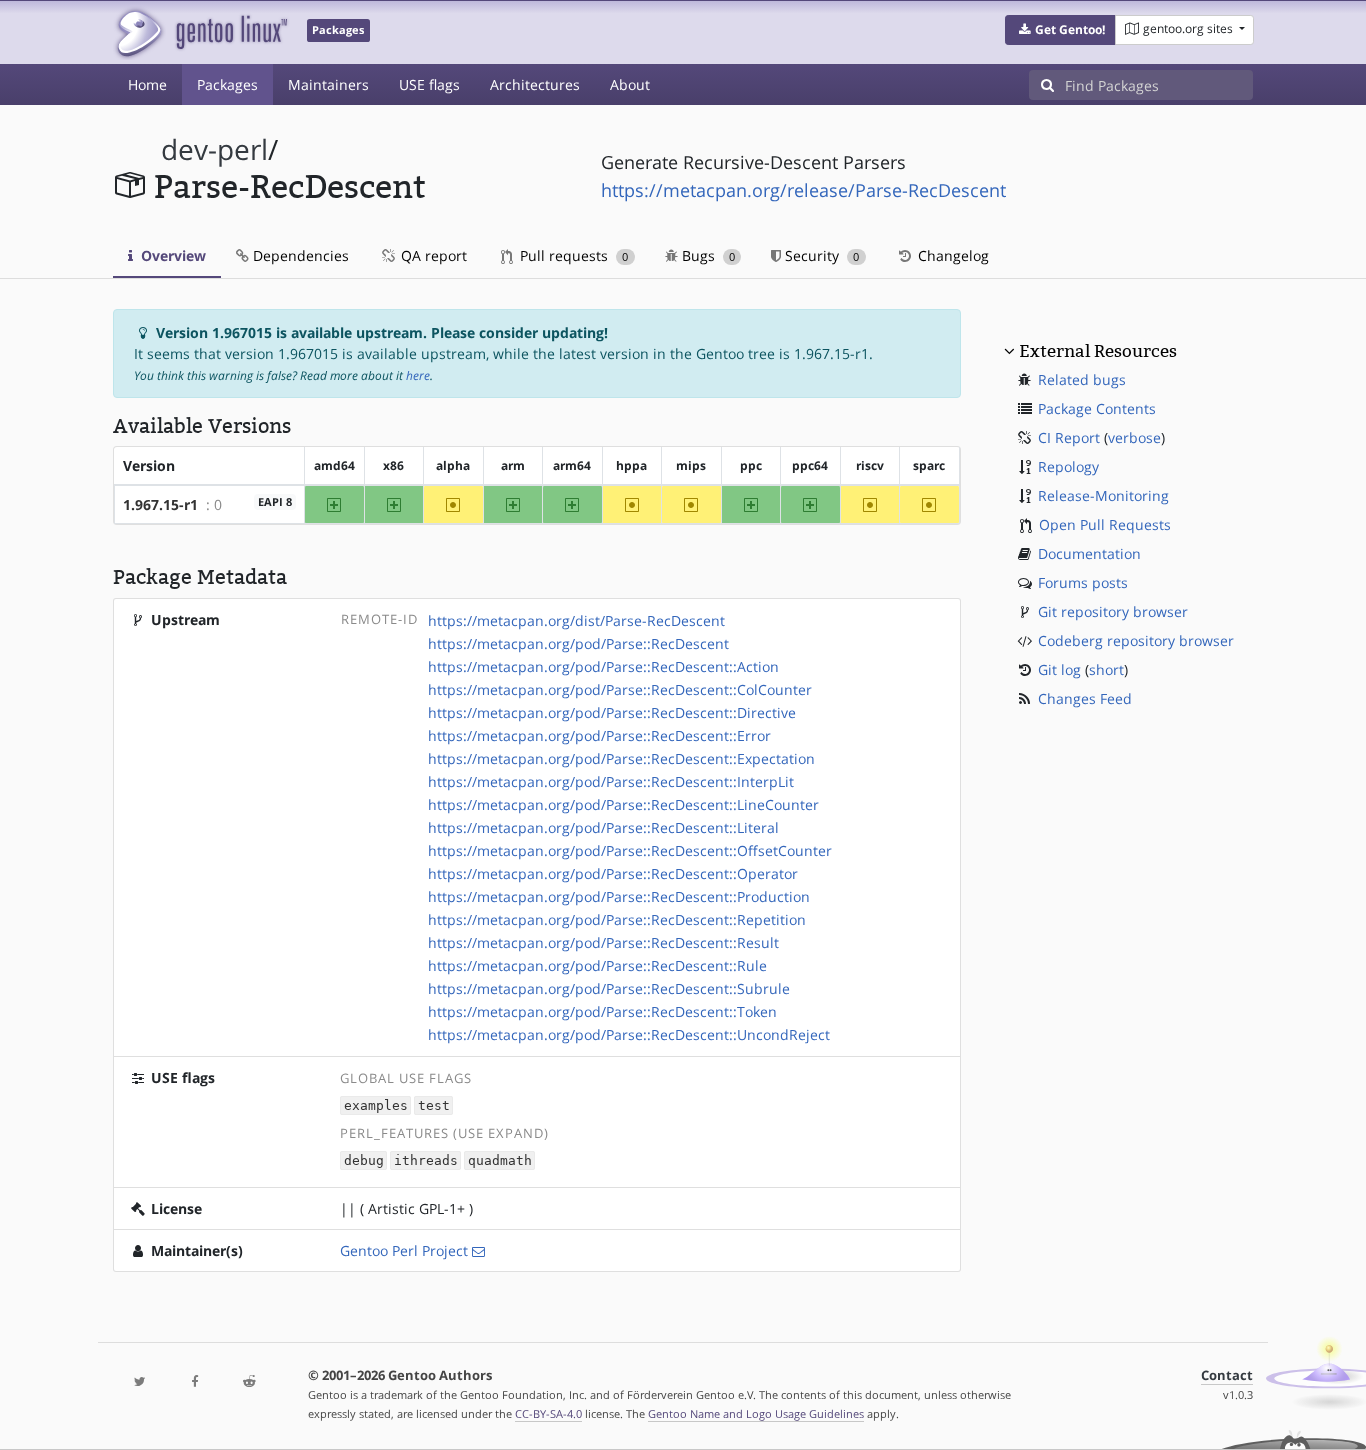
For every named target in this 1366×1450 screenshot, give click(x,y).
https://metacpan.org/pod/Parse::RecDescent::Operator (613, 873)
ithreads (426, 1160)
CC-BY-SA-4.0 (548, 1413)
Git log (1059, 669)
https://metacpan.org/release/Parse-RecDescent (803, 190)
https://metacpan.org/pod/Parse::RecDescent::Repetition (617, 919)
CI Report (1069, 437)
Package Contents (1097, 408)
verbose (1134, 437)
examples (376, 1105)
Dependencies (299, 255)
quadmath (500, 1160)
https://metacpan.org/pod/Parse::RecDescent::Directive (612, 712)
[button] (1060, 30)
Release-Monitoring (1103, 495)
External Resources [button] (1098, 351)
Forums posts (1083, 582)
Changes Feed (1085, 698)
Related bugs (1082, 379)
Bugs (706, 255)
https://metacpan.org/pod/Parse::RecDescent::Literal (603, 827)
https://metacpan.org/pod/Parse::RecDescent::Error (599, 735)
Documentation (1089, 553)
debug (364, 1160)
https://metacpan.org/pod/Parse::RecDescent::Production (619, 896)
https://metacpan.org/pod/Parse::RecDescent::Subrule (609, 988)
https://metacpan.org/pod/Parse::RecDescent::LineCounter (623, 804)
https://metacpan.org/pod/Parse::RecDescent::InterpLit (611, 781)
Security (820, 255)
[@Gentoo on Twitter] (140, 1382)
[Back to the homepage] (200, 32)
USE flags (429, 84)
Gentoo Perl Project (404, 1250)
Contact (1227, 1375)
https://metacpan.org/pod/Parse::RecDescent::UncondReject (629, 1034)
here (418, 375)
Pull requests (572, 255)
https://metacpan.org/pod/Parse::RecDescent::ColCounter (620, 689)
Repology (1068, 466)
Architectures (535, 84)
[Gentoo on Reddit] (249, 1382)
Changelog (951, 255)
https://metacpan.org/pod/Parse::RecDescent (578, 643)
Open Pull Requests (1105, 524)
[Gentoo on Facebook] (194, 1382)
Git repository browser (1113, 611)
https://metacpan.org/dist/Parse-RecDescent (576, 620)
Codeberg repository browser (1136, 640)
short (1106, 669)
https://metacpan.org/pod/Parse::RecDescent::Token (602, 1011)
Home (147, 84)
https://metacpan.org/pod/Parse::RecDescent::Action (603, 666)
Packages (227, 84)
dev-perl (214, 149)
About (630, 84)
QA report (432, 255)
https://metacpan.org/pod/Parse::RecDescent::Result (603, 942)
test (434, 1105)
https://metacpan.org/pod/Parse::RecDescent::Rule (597, 965)
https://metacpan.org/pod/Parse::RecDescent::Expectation (621, 758)
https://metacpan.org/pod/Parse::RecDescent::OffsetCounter (630, 850)
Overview (171, 255)
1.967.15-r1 (160, 504)
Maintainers (328, 84)
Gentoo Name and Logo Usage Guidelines (756, 1413)
